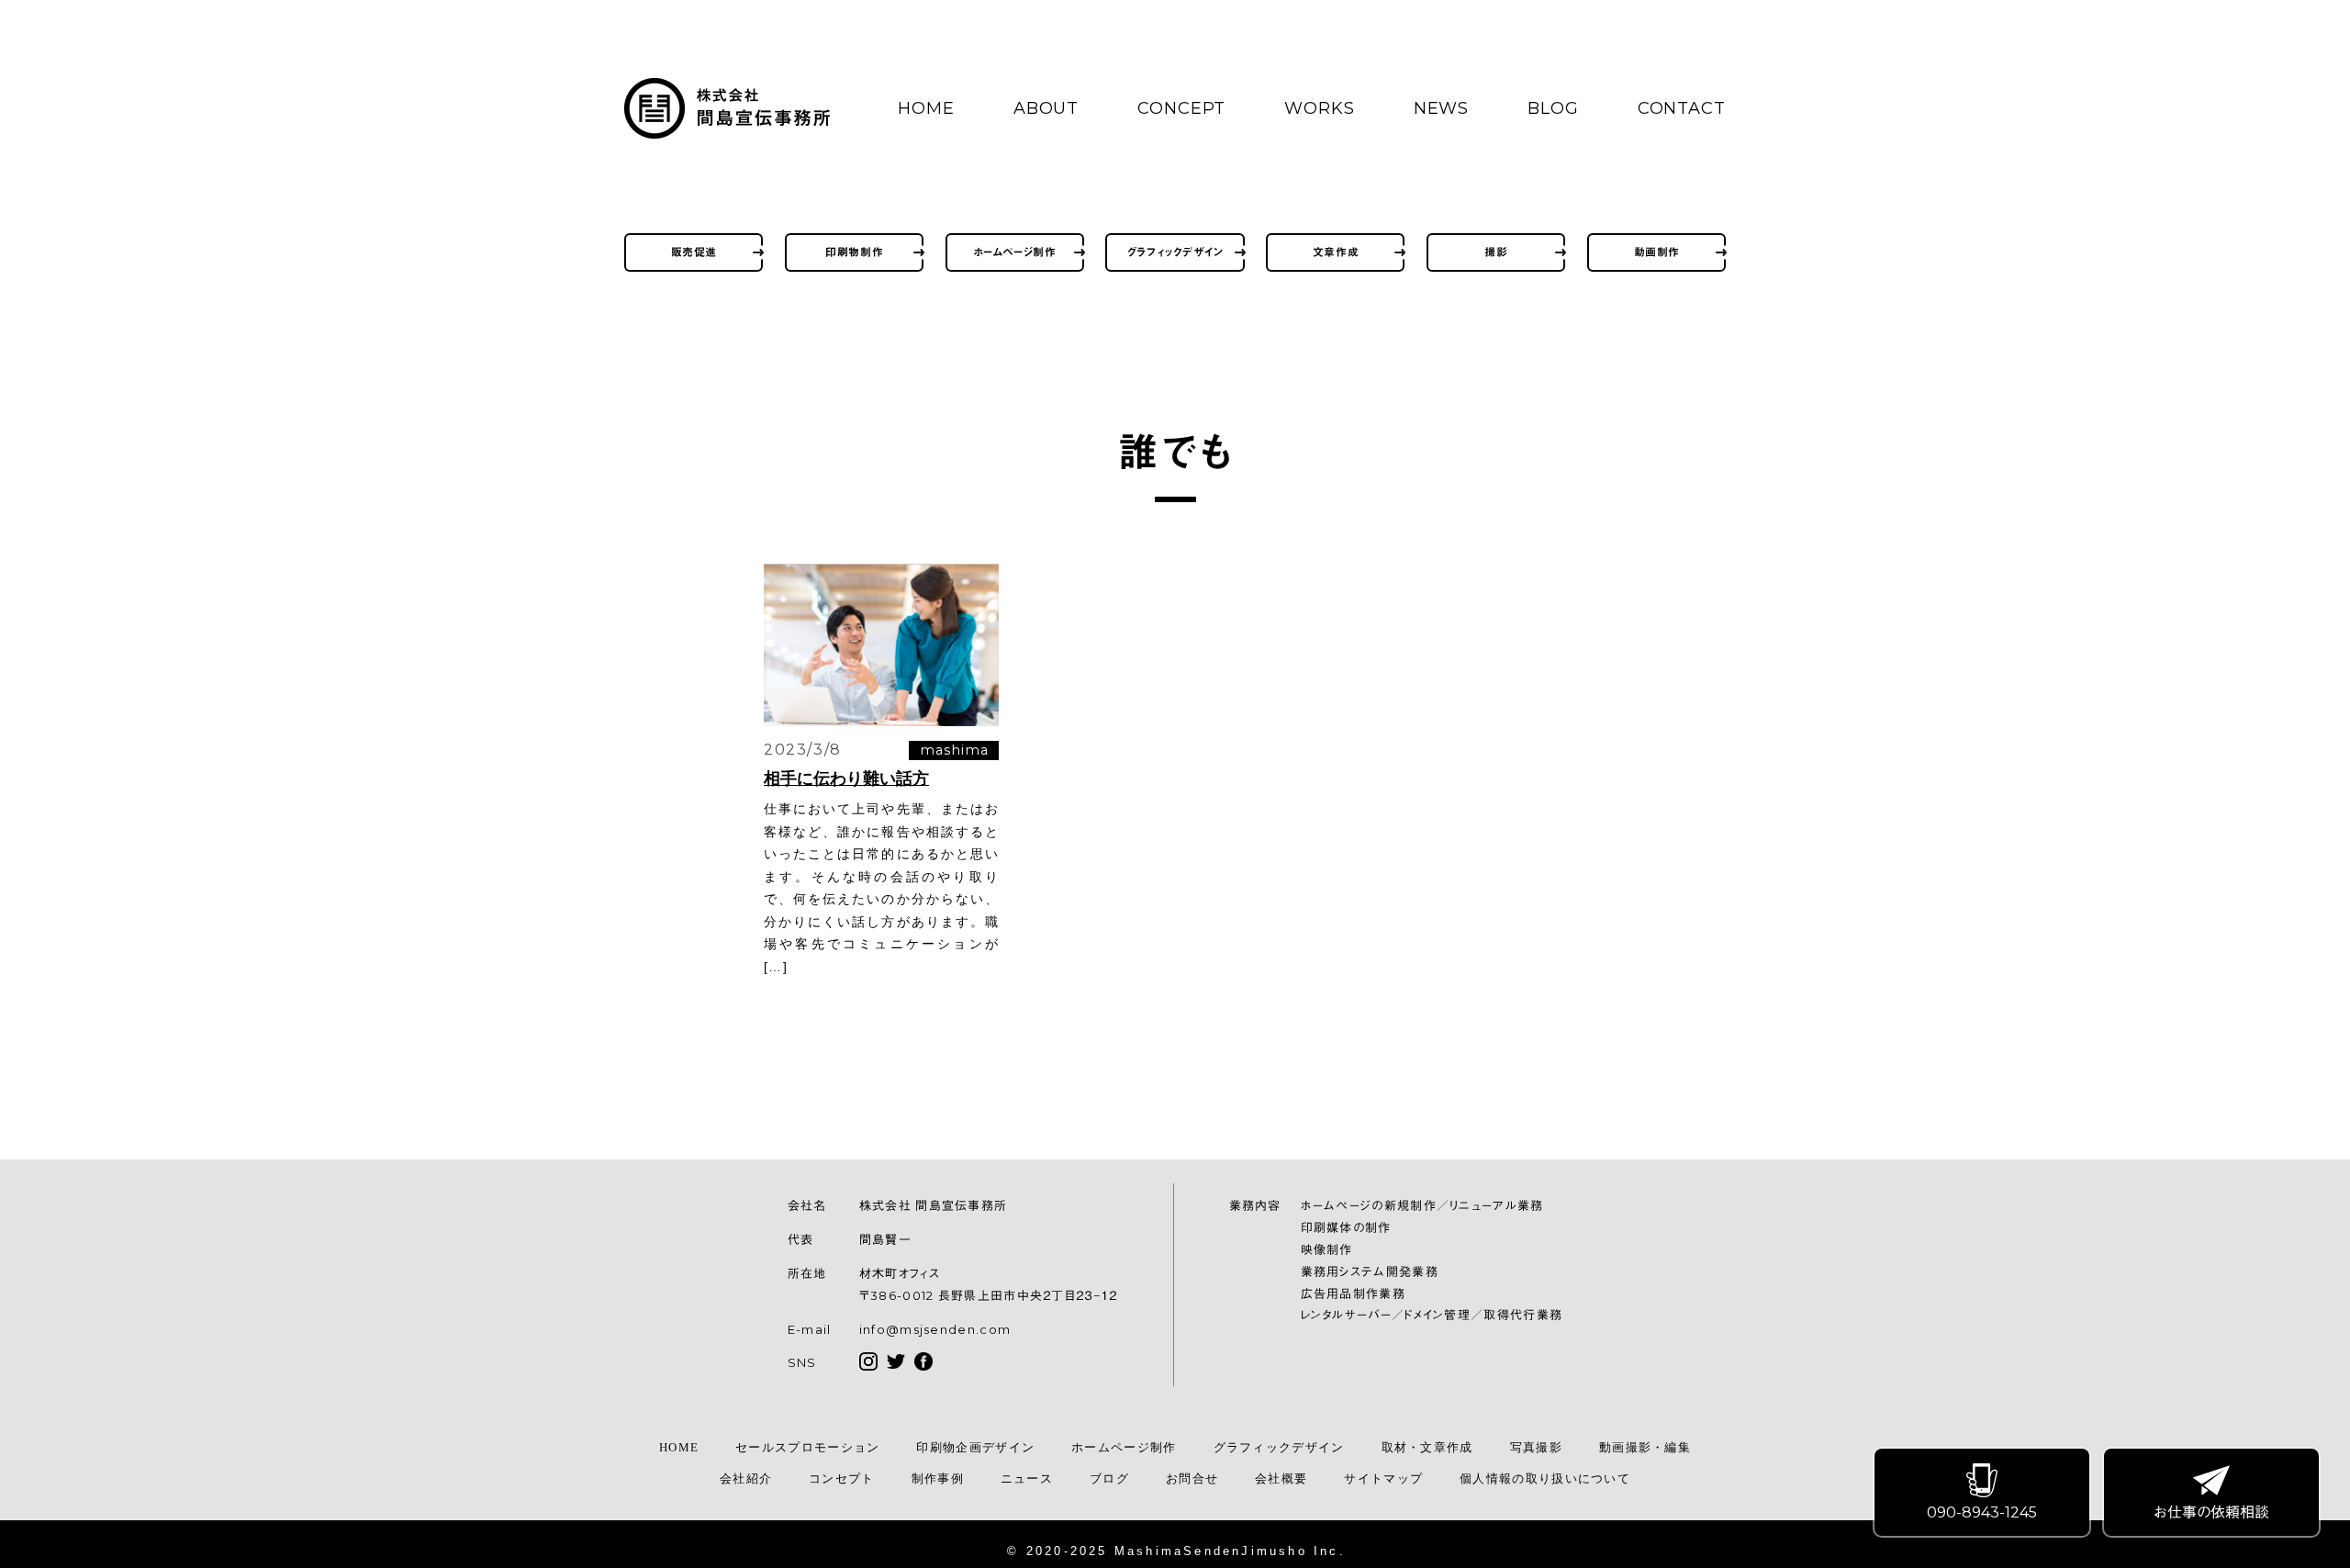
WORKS (1320, 108)
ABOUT (1046, 108)
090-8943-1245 (1982, 1512)
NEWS (1442, 108)
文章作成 (1336, 252)
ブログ (1109, 1478)
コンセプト (842, 1478)
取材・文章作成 (1427, 1447)
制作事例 (938, 1478)
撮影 (1496, 252)
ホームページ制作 (1015, 252)
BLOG (1553, 108)
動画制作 (1657, 252)
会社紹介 (746, 1478)
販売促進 (694, 252)
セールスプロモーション (807, 1447)
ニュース (1027, 1478)
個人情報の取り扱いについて (1545, 1478)
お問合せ (1192, 1478)
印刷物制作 (854, 252)
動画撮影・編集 (1645, 1447)
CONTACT (1682, 108)
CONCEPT (1181, 108)
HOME (926, 108)
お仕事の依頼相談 (2211, 1512)
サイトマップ (1383, 1478)
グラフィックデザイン (1175, 252)
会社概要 (1281, 1478)
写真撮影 (1536, 1447)
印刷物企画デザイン (975, 1447)
